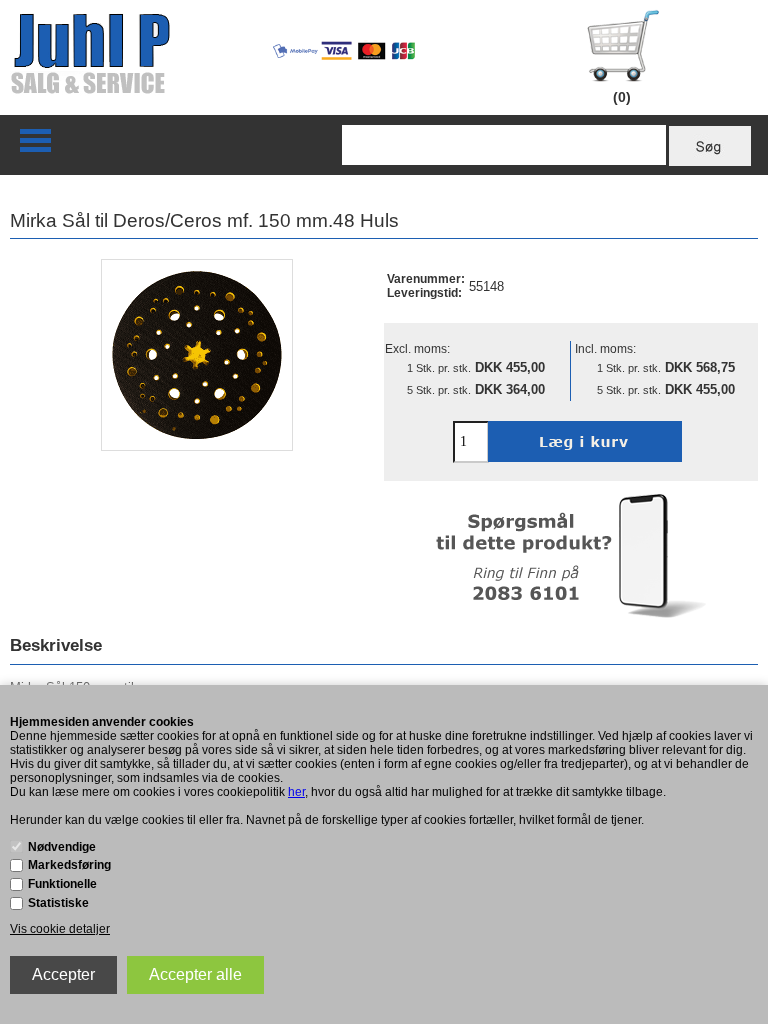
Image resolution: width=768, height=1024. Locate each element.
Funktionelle (62, 884)
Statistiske (58, 903)
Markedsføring (69, 865)
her (296, 792)
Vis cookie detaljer (60, 929)
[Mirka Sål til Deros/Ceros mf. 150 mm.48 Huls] (197, 355)
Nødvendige (62, 847)
